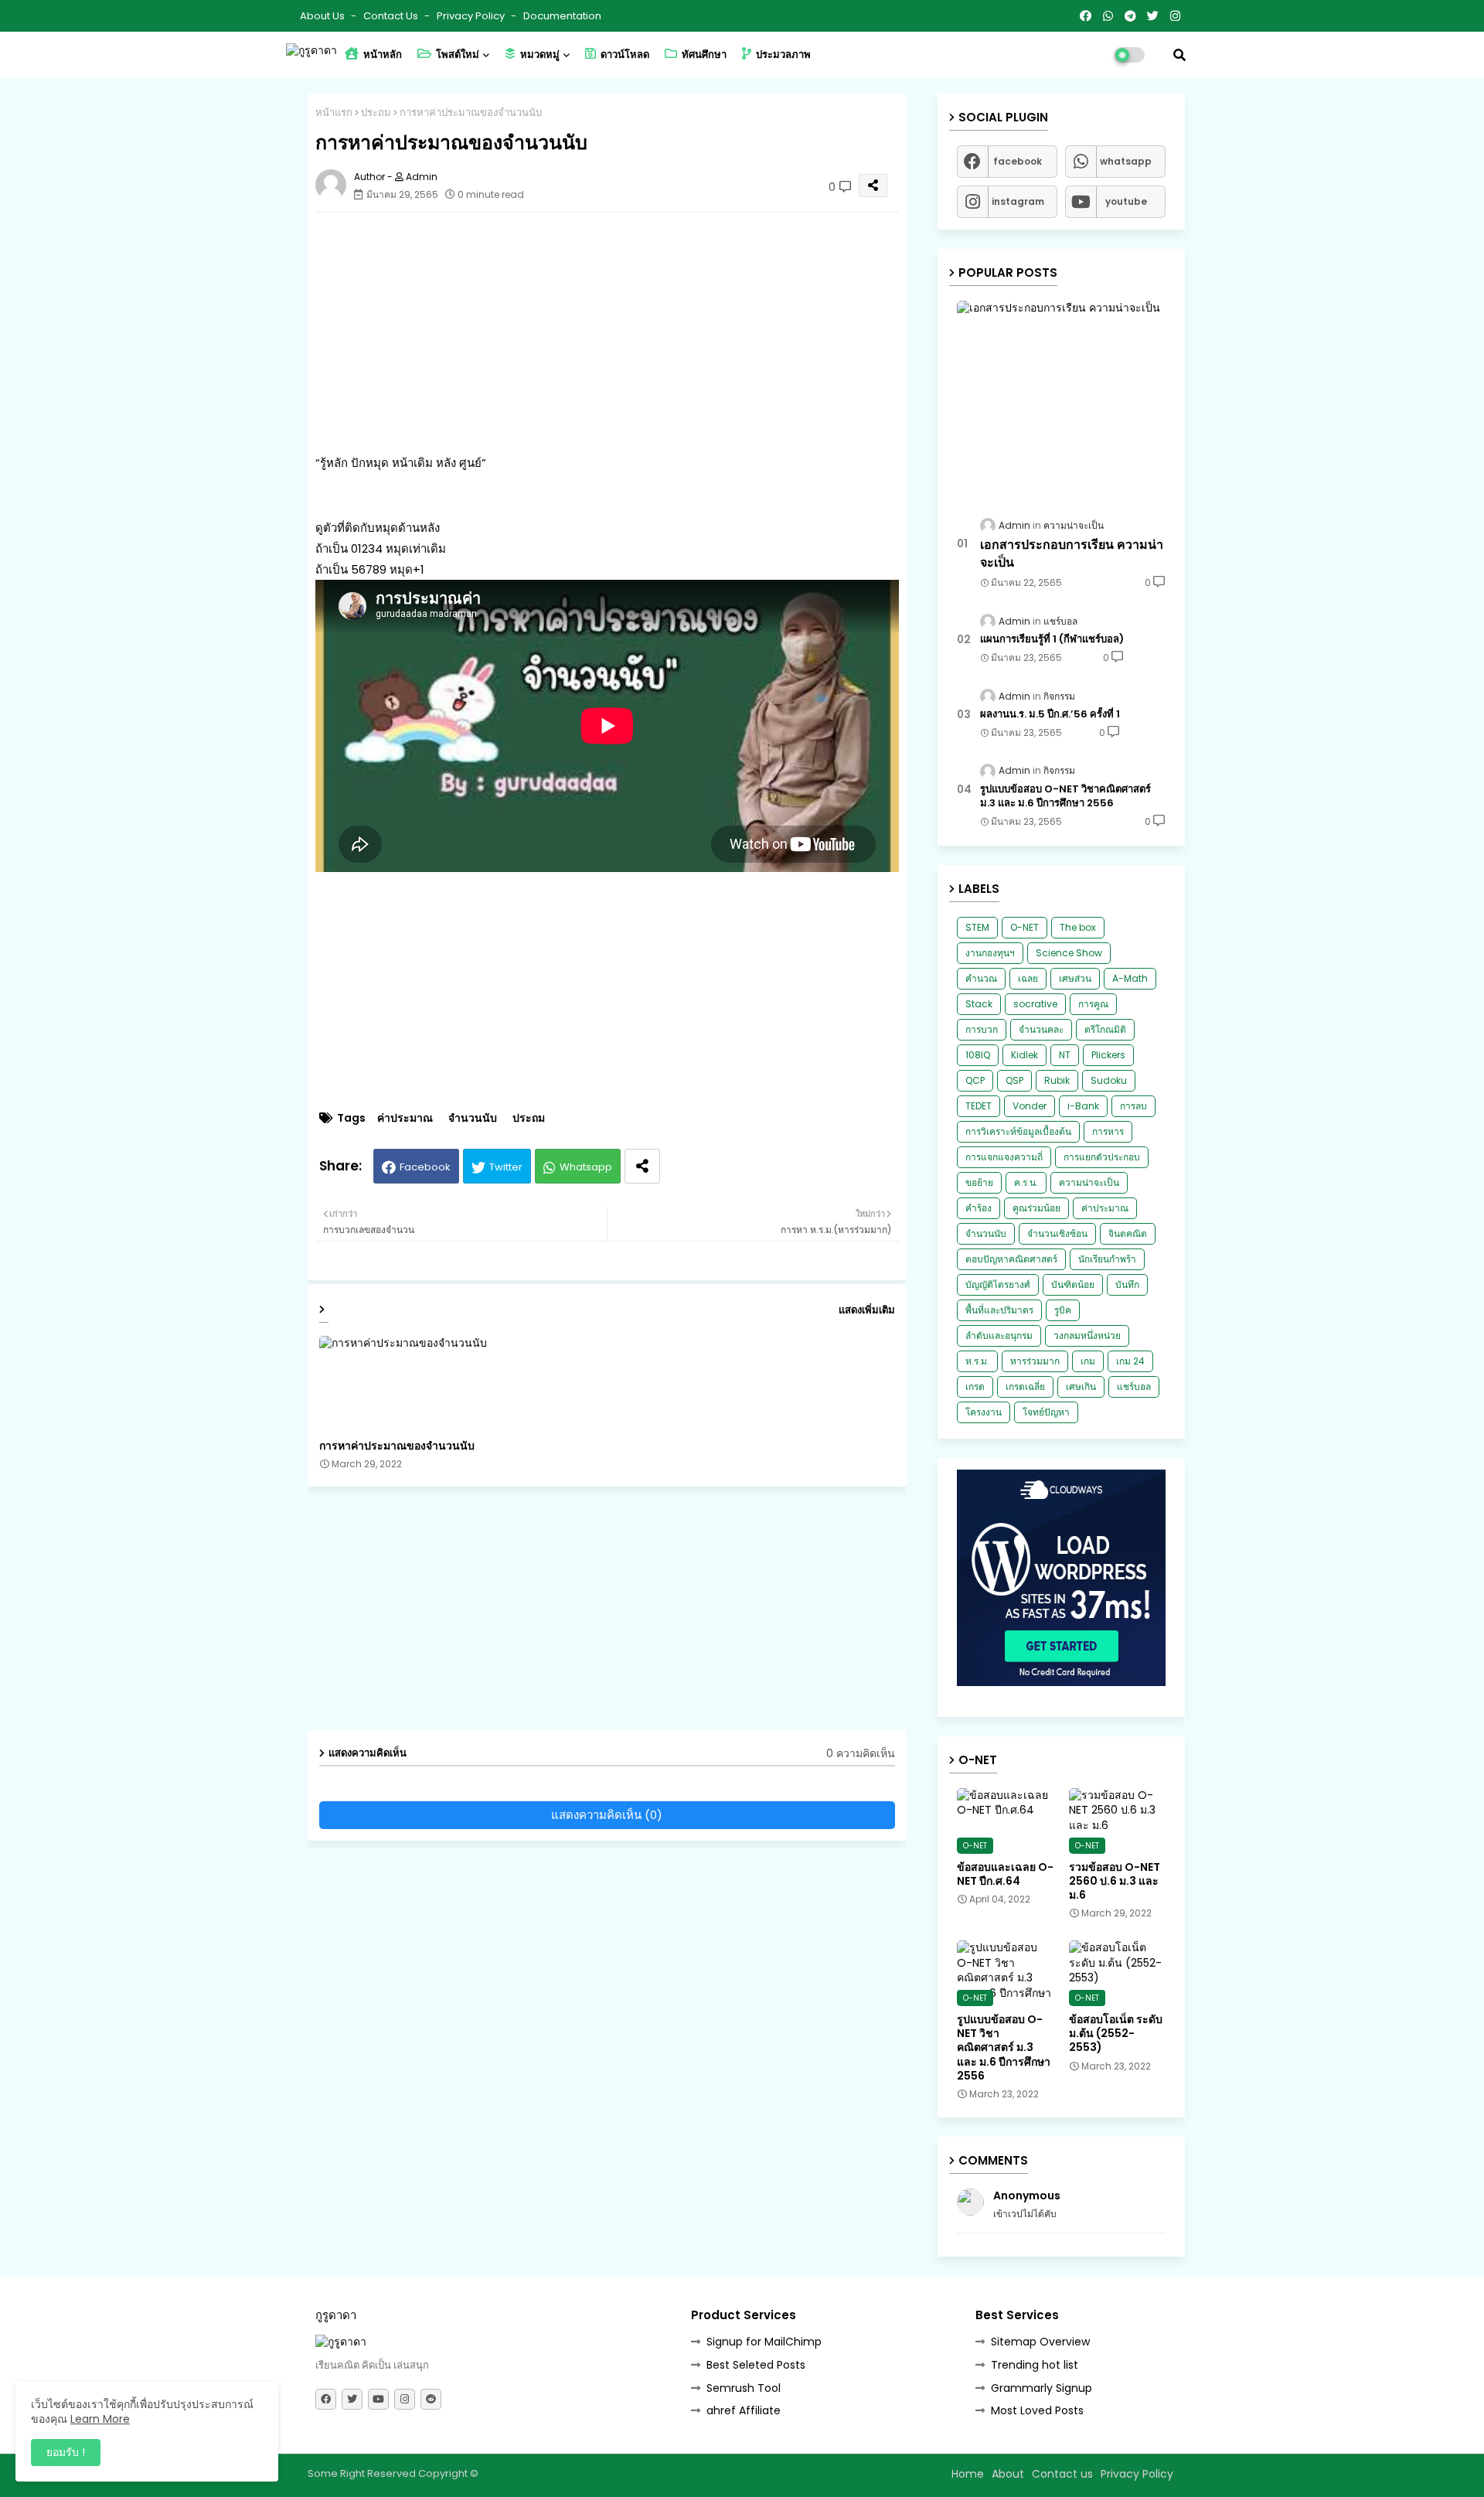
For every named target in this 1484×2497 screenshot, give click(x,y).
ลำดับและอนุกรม (999, 1335)
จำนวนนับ (473, 1118)
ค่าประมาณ (405, 1118)
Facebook (425, 1167)
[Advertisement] (623, 332)
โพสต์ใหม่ (456, 55)
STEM (977, 927)
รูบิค (1063, 1310)
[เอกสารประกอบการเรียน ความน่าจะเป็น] (1061, 400)
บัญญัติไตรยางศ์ (998, 1284)
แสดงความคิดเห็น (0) (607, 1815)
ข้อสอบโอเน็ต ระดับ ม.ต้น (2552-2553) (1116, 2034)
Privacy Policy (472, 16)
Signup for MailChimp (764, 2342)
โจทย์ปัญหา (1046, 1412)
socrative (1035, 1004)
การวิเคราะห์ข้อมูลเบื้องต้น (1018, 1131)
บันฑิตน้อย (1073, 1284)
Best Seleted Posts (756, 2365)
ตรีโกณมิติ (1105, 1029)
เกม (1088, 1361)
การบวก (982, 1029)
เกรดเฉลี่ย (1025, 1386)
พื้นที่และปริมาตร (999, 1310)
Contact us (392, 16)
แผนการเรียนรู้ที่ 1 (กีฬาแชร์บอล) (1052, 639)
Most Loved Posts (1037, 2410)
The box (1078, 927)
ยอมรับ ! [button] (66, 2452)
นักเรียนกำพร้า (1107, 1259)
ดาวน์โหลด (624, 55)
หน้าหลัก (381, 55)
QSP (1014, 1080)
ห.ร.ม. (977, 1361)
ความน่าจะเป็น (1089, 1182)
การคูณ (1093, 1004)
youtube (1126, 201)
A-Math (1130, 978)
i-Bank (1083, 1106)
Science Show (1069, 953)
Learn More (100, 2419)
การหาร (1108, 1131)
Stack (979, 1004)
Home (968, 2474)
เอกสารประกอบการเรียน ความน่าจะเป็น (1072, 554)
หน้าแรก (334, 112)
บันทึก (1127, 1284)
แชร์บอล (1134, 1386)
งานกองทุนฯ (990, 953)
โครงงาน (984, 1412)
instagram (1018, 201)
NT (1065, 1055)
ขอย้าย (979, 1182)
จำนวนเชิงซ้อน (1057, 1233)
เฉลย (1028, 978)
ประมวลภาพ (782, 55)
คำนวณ (981, 978)
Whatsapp (586, 1167)
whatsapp (1126, 161)
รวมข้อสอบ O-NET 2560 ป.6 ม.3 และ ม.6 (1115, 1881)
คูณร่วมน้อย (1036, 1208)
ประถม (376, 112)
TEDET (979, 1106)
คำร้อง (979, 1208)
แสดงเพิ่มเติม (867, 1310)
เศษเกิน (1081, 1386)
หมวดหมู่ (539, 55)
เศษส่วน (1075, 978)
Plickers (1108, 1055)
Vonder (1030, 1106)
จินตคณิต (1128, 1233)
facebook (1018, 161)
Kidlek (1025, 1055)
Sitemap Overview (1040, 2342)
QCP (975, 1080)
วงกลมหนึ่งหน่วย (1087, 1335)
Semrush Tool (744, 2388)
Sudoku (1109, 1080)
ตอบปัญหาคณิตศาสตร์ (1011, 1259)
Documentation (562, 16)
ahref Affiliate (744, 2410)
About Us (323, 16)
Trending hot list (1035, 2365)
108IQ (978, 1055)
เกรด (975, 1386)
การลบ (1133, 1106)
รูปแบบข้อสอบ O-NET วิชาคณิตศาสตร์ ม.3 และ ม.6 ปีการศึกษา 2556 (1065, 796)
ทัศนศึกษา (703, 55)
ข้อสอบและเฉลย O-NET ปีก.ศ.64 (1005, 1874)
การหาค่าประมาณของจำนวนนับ (397, 1446)
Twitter (506, 1167)
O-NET (1025, 927)
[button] (1179, 55)
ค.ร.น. (1026, 1182)
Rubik (1057, 1080)
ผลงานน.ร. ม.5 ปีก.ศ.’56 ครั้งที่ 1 (1050, 714)
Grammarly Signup (1042, 2388)
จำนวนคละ (1041, 1029)
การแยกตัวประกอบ (1102, 1157)
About (1008, 2474)
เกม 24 (1130, 1361)
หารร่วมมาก (1035, 1361)
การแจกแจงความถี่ (1004, 1157)
